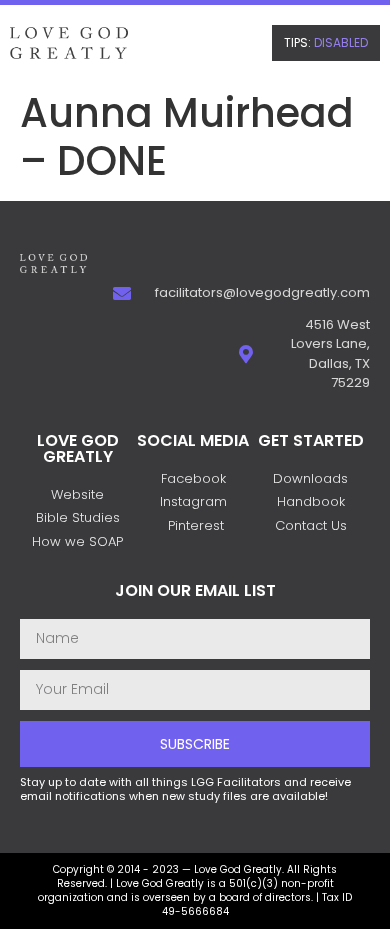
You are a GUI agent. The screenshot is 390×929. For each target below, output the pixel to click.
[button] (326, 43)
